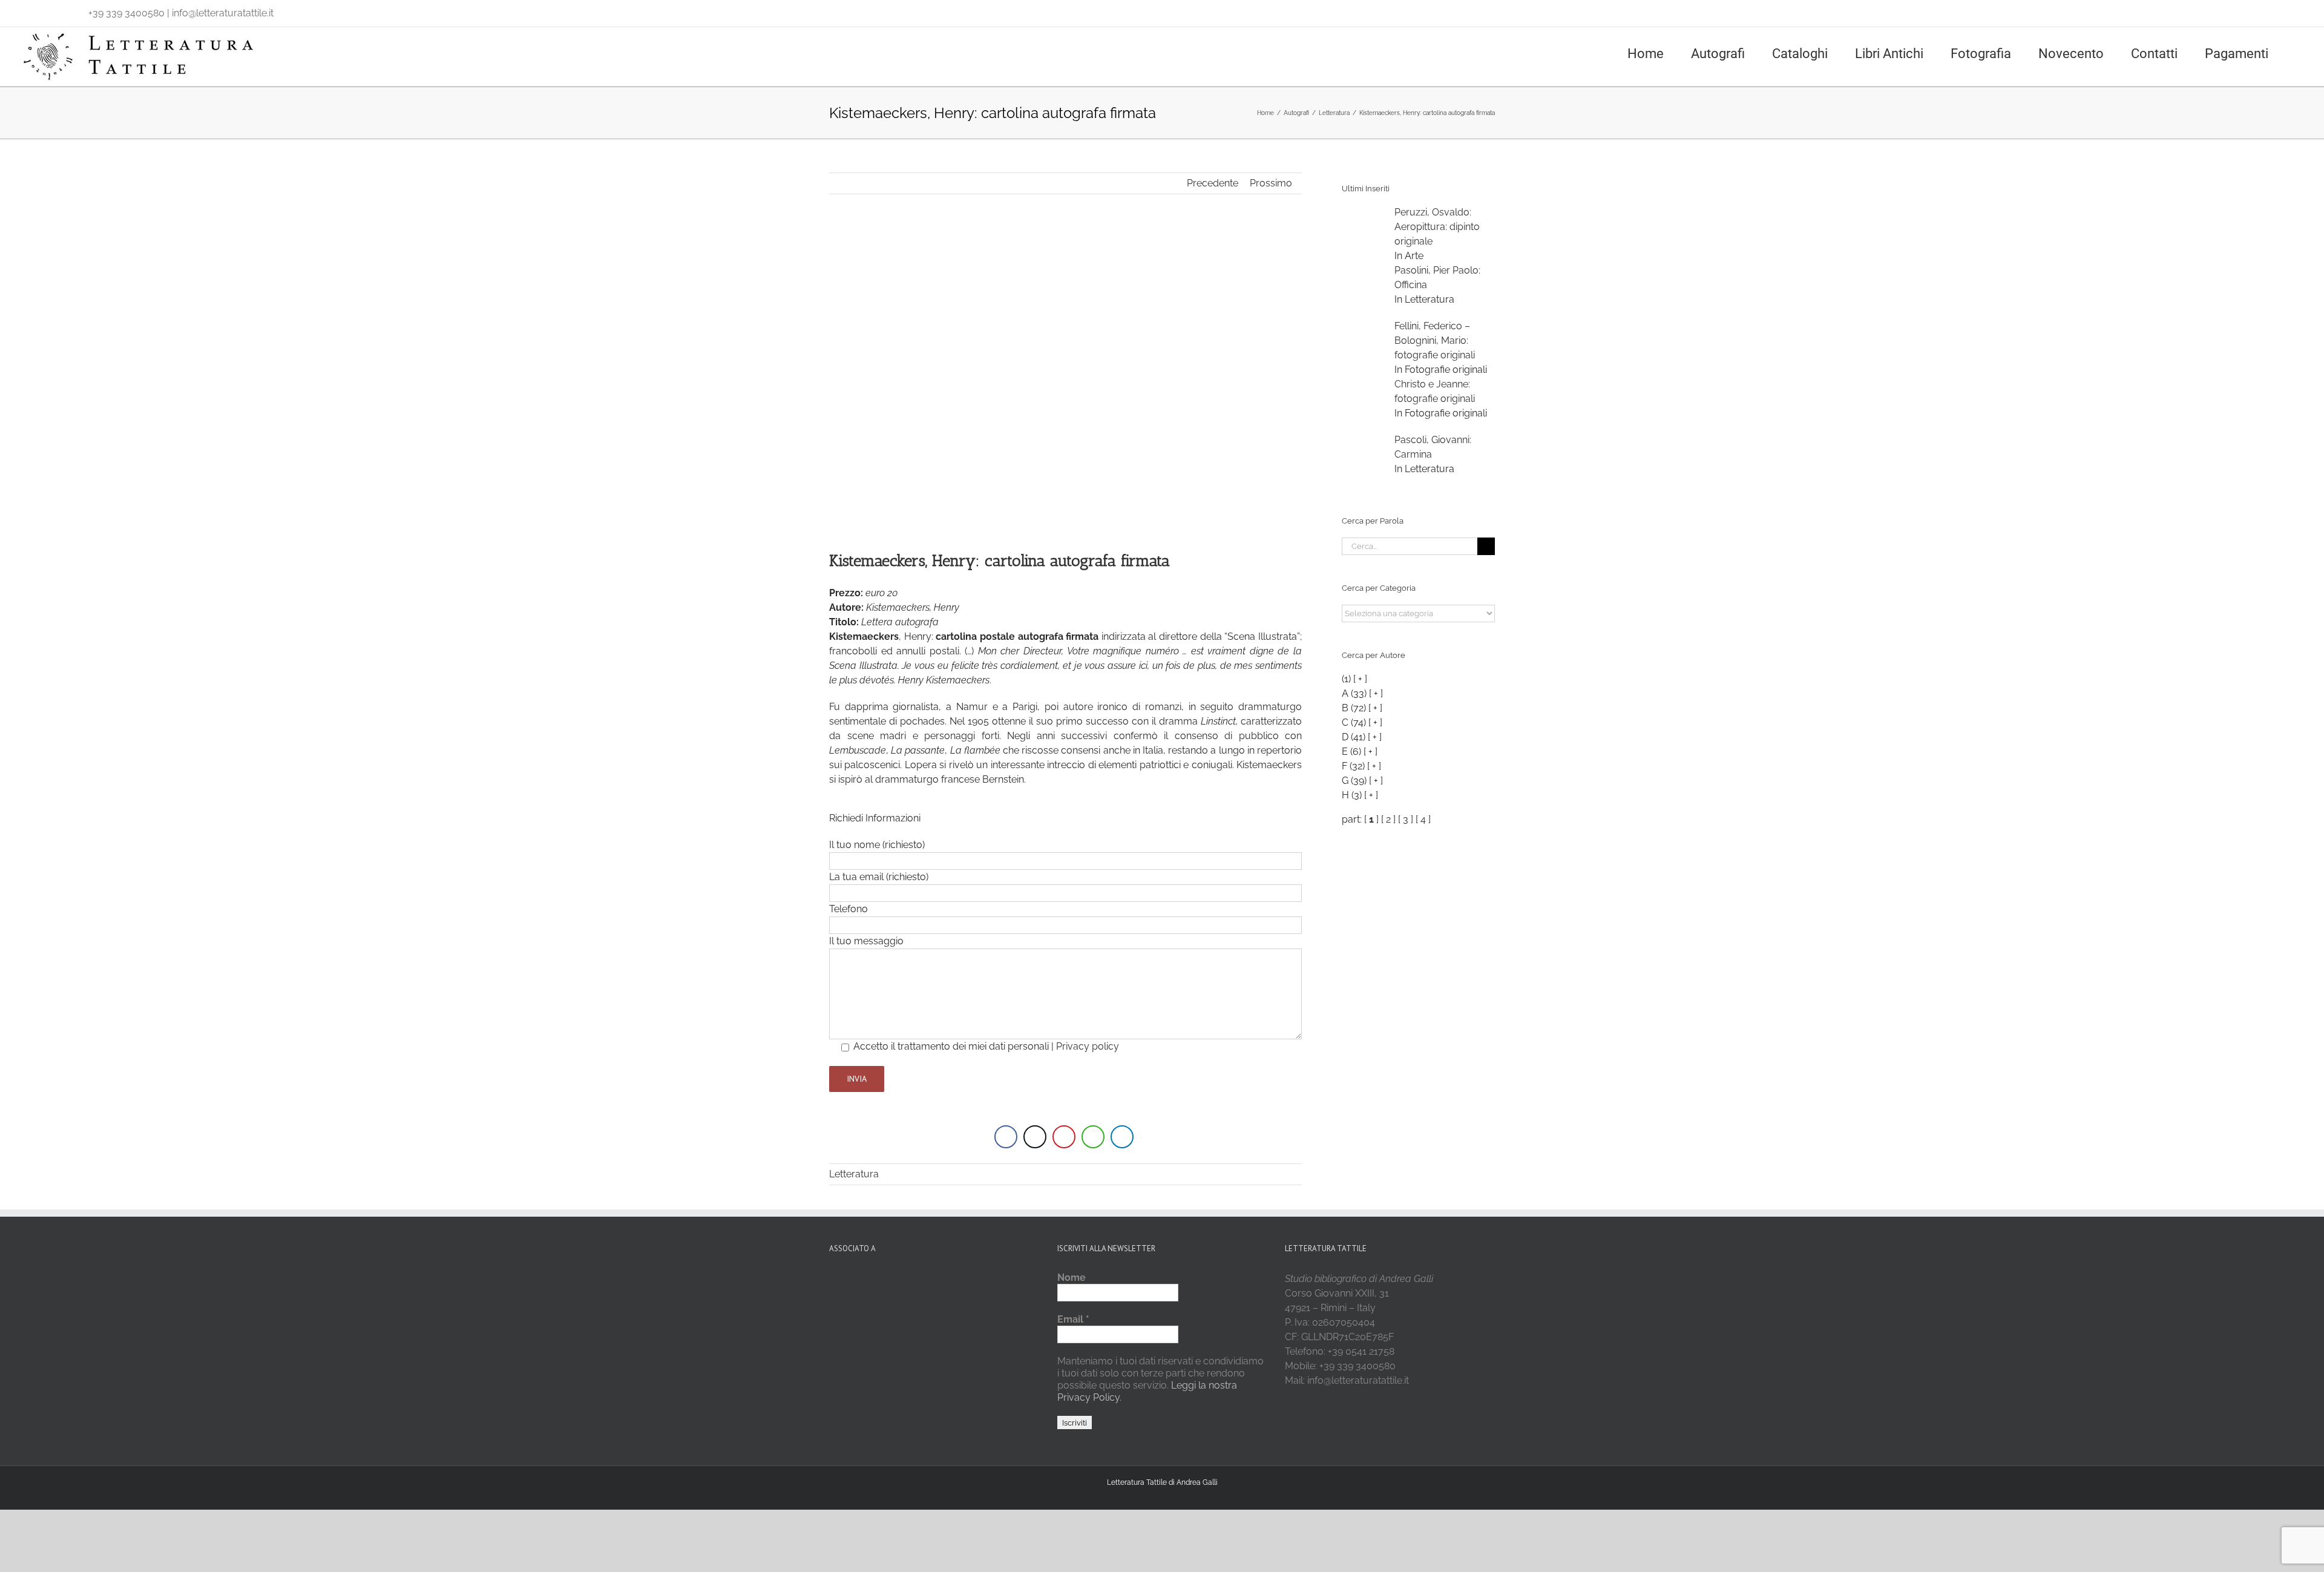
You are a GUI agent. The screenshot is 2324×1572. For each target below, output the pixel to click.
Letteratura (854, 1174)
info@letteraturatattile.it (223, 13)
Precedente (1213, 183)
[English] (41, 10)
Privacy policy (1088, 1046)
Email (1073, 1319)
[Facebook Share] (1006, 1137)
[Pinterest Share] (1064, 1137)
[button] (2301, 53)
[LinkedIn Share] (1122, 1137)
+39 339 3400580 (126, 13)
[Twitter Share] (1035, 1137)
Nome (1072, 1278)
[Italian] (25, 10)
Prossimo (1271, 183)
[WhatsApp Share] (1093, 1137)
